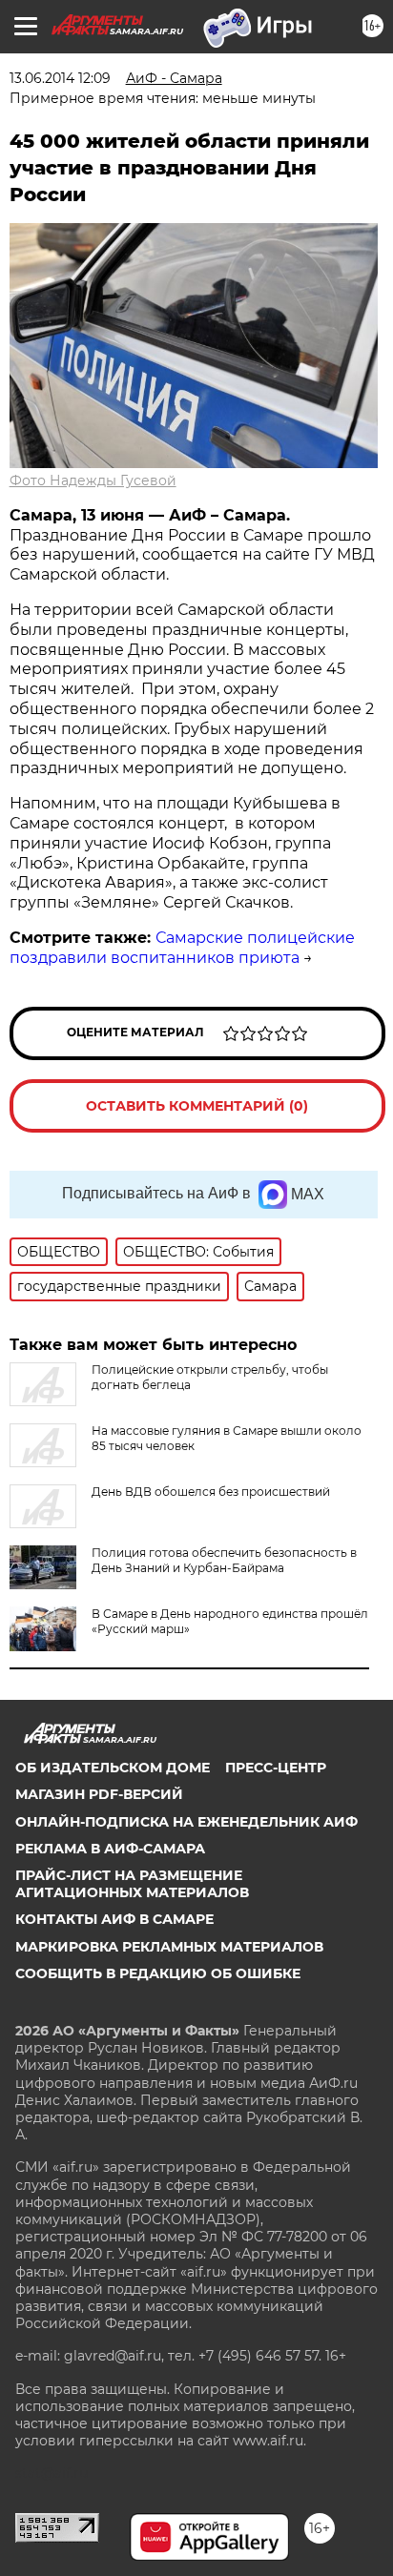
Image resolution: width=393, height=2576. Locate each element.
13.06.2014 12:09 (60, 78)
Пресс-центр (276, 1768)
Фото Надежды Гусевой (93, 480)
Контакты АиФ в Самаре (114, 1919)
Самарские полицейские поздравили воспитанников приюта (182, 948)
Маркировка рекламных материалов (169, 1947)
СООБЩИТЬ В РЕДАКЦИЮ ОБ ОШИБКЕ (158, 1973)
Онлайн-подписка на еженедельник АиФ (186, 1822)
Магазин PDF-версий (99, 1794)
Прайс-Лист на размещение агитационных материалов (132, 1884)
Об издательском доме (113, 1768)
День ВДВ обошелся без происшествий (211, 1492)
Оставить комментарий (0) (197, 1106)
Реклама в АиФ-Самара (110, 1849)
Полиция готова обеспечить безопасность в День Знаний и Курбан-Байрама (224, 1560)
